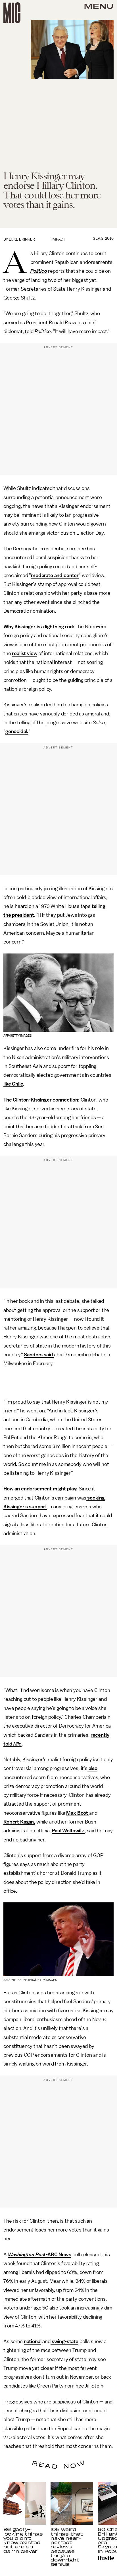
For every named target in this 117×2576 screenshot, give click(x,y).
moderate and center (55, 575)
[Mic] (12, 13)
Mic (17, 1744)
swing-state (64, 2341)
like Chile (13, 1084)
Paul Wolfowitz (68, 1831)
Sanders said (39, 1355)
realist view (25, 653)
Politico (39, 271)
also (92, 1768)
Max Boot (78, 1813)
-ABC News (58, 2255)
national (33, 2341)
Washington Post (27, 2255)
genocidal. (17, 731)
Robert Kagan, (19, 1822)
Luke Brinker (22, 239)
